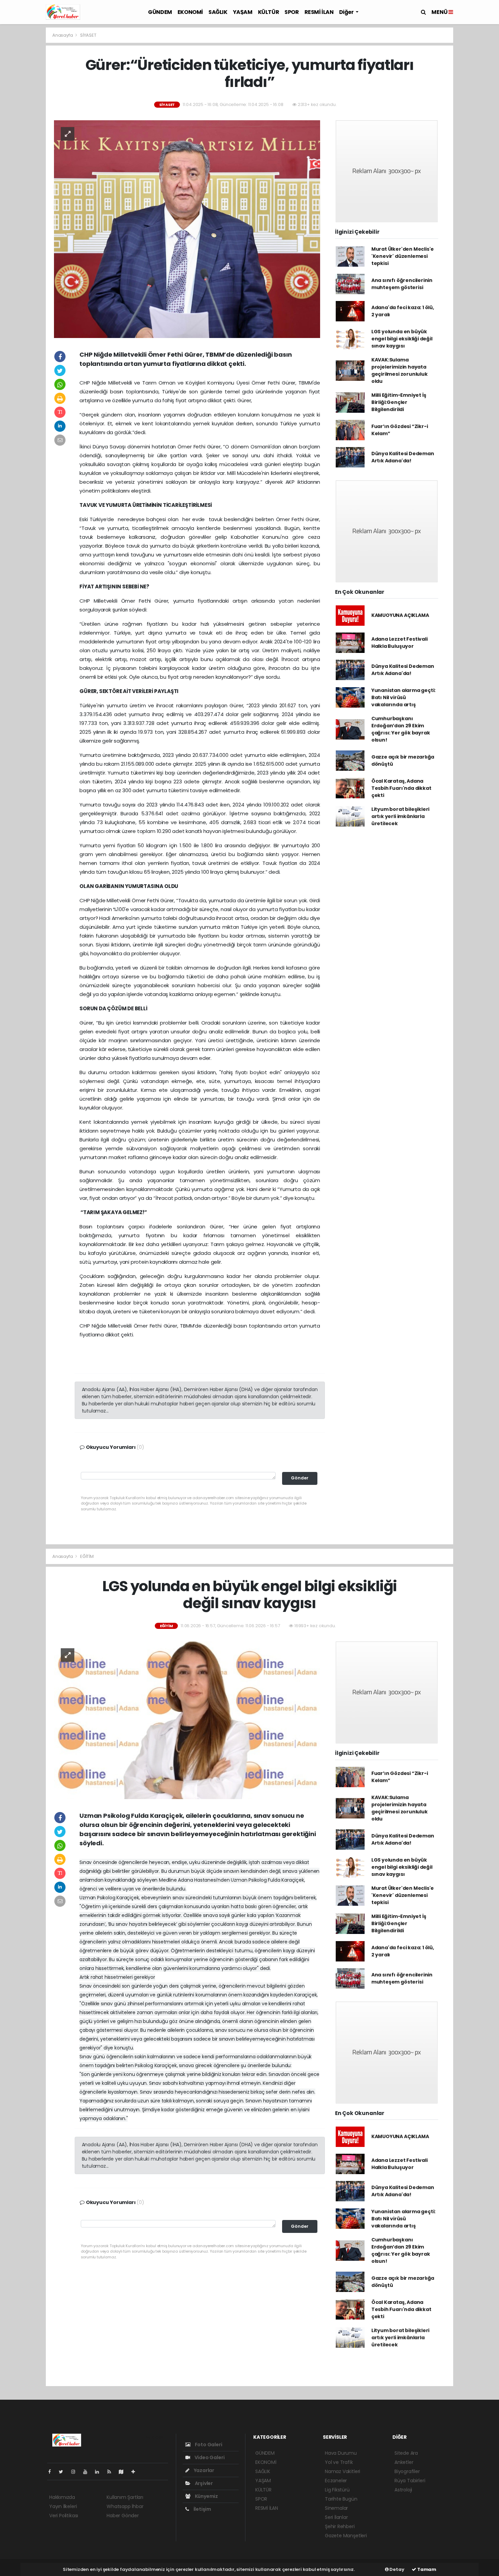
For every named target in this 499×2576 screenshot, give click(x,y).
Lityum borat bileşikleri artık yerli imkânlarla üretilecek (400, 816)
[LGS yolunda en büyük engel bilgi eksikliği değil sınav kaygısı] (187, 1720)
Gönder (300, 1478)
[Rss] (112, 2472)
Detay (396, 2569)
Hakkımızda (62, 2497)
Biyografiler (407, 2471)
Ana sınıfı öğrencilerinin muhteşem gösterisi (402, 284)
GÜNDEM (160, 12)
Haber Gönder (123, 2516)
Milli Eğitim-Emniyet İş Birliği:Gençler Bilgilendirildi (399, 402)
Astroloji (403, 2490)
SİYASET (88, 35)
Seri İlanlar (336, 2517)
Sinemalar (336, 2508)
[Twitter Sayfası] (64, 2472)
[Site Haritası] (124, 2472)
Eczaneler (336, 2481)
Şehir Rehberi (340, 2526)
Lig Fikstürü (337, 2490)
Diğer (347, 12)
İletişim (202, 2509)
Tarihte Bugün (341, 2499)
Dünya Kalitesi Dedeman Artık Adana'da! (403, 457)
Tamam (426, 2569)
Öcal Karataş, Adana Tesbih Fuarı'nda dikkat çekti (401, 788)
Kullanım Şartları (125, 2497)
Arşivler (203, 2483)
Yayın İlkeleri (63, 2506)
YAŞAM (243, 12)
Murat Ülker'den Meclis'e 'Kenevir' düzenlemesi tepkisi (403, 256)
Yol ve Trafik (339, 2462)
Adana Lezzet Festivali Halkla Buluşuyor (400, 643)
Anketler (404, 2462)
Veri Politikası (64, 2516)
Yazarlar (204, 2470)
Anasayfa (63, 35)
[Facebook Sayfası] (52, 2472)
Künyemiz (206, 2496)
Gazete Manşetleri (346, 2536)
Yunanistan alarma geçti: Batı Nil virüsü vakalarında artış (403, 697)
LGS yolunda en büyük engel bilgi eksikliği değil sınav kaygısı (402, 339)
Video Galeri (209, 2457)
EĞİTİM (87, 1556)
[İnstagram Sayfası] (76, 2472)
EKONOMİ (190, 12)
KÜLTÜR (269, 12)
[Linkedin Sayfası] (100, 2472)
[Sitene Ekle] (136, 2472)
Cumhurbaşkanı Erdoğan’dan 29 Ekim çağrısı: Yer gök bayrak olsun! (401, 729)
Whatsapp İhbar (125, 2506)
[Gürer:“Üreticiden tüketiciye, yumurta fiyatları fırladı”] (187, 229)
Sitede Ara (406, 2453)
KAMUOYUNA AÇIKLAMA (400, 615)
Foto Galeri (208, 2445)
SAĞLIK (218, 12)
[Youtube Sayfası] (88, 2472)
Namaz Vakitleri (343, 2471)
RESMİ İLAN (319, 12)
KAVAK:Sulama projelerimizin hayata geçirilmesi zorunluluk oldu (400, 370)
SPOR (292, 12)
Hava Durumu (341, 2453)
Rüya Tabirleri (410, 2481)
